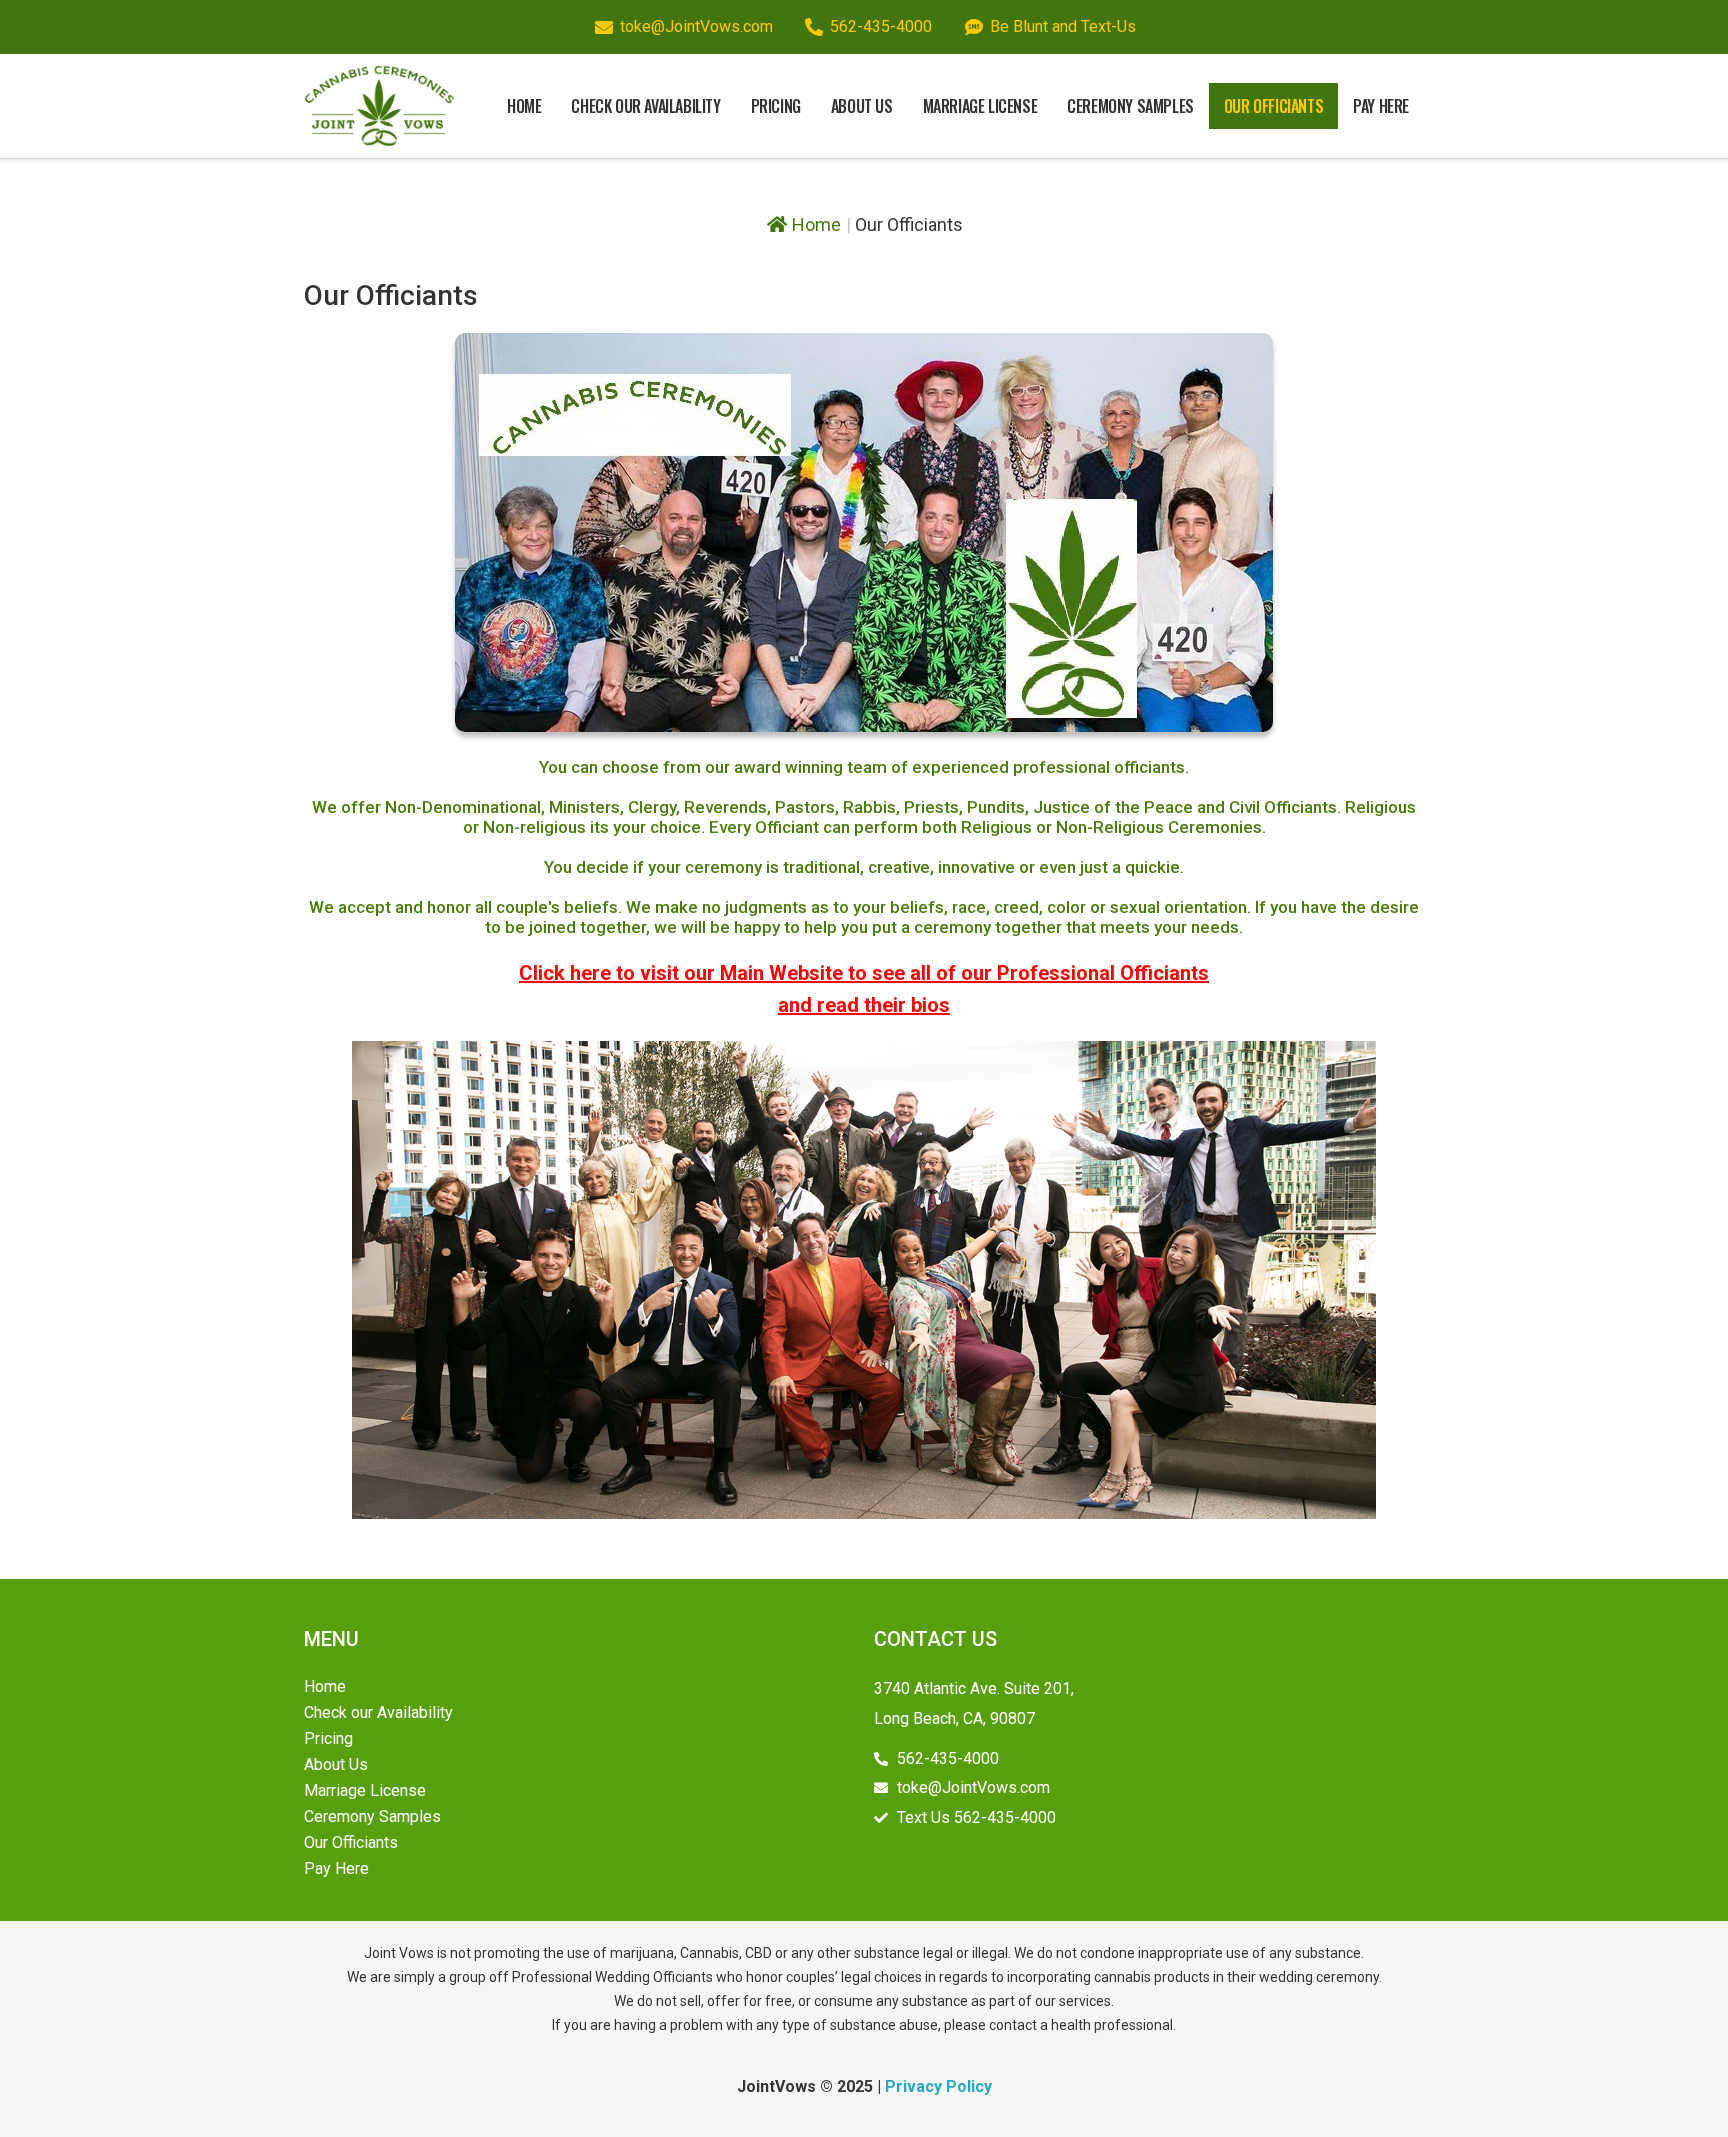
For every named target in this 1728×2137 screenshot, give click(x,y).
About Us (862, 106)
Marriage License (980, 106)
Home (524, 106)
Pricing (776, 106)
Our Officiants (1273, 106)
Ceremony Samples (1130, 106)
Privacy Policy (938, 2086)
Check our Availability (645, 106)
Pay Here (1381, 106)
